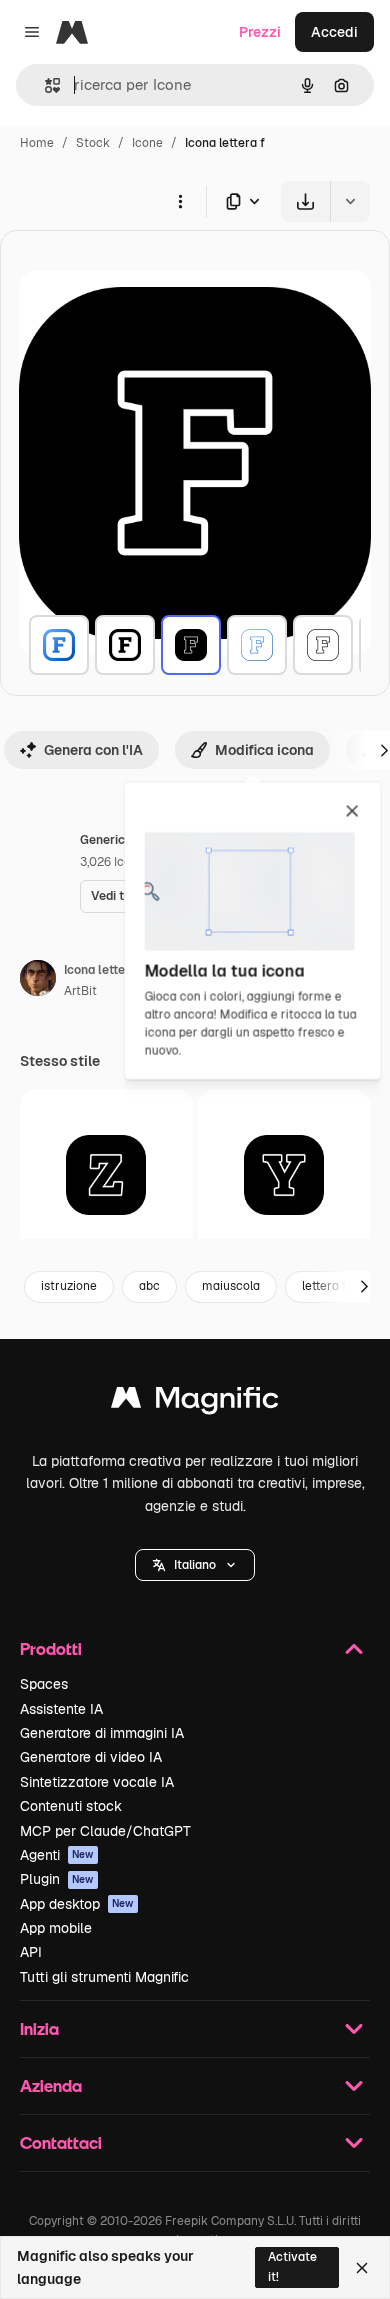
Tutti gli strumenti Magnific (104, 1977)
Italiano (195, 1565)
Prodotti (51, 1648)
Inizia (39, 2028)
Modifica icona (264, 750)
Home (37, 143)
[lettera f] (59, 645)
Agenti (57, 1855)
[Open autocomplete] (44, 85)
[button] (195, 1565)
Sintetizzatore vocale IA (97, 1782)
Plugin (57, 1879)
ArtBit (80, 991)
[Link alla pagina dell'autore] (38, 981)
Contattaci (61, 2142)
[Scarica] (305, 201)
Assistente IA (61, 1709)
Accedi (334, 32)
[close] (352, 812)
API (31, 1952)
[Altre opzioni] (180, 201)
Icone (147, 143)
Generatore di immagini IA (102, 1733)
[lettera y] (284, 1175)
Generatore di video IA (91, 1757)
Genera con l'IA (93, 750)
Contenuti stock (71, 1806)
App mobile (56, 1928)
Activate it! (292, 2266)
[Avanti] (364, 1287)
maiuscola (231, 1286)
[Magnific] (195, 1402)
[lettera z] (106, 1175)
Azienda (51, 2085)
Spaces (44, 1684)
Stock (93, 143)
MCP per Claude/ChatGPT (105, 1831)
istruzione (69, 1286)
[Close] (362, 2268)
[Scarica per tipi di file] (244, 201)
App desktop (77, 1904)
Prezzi (260, 32)
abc (149, 1286)
